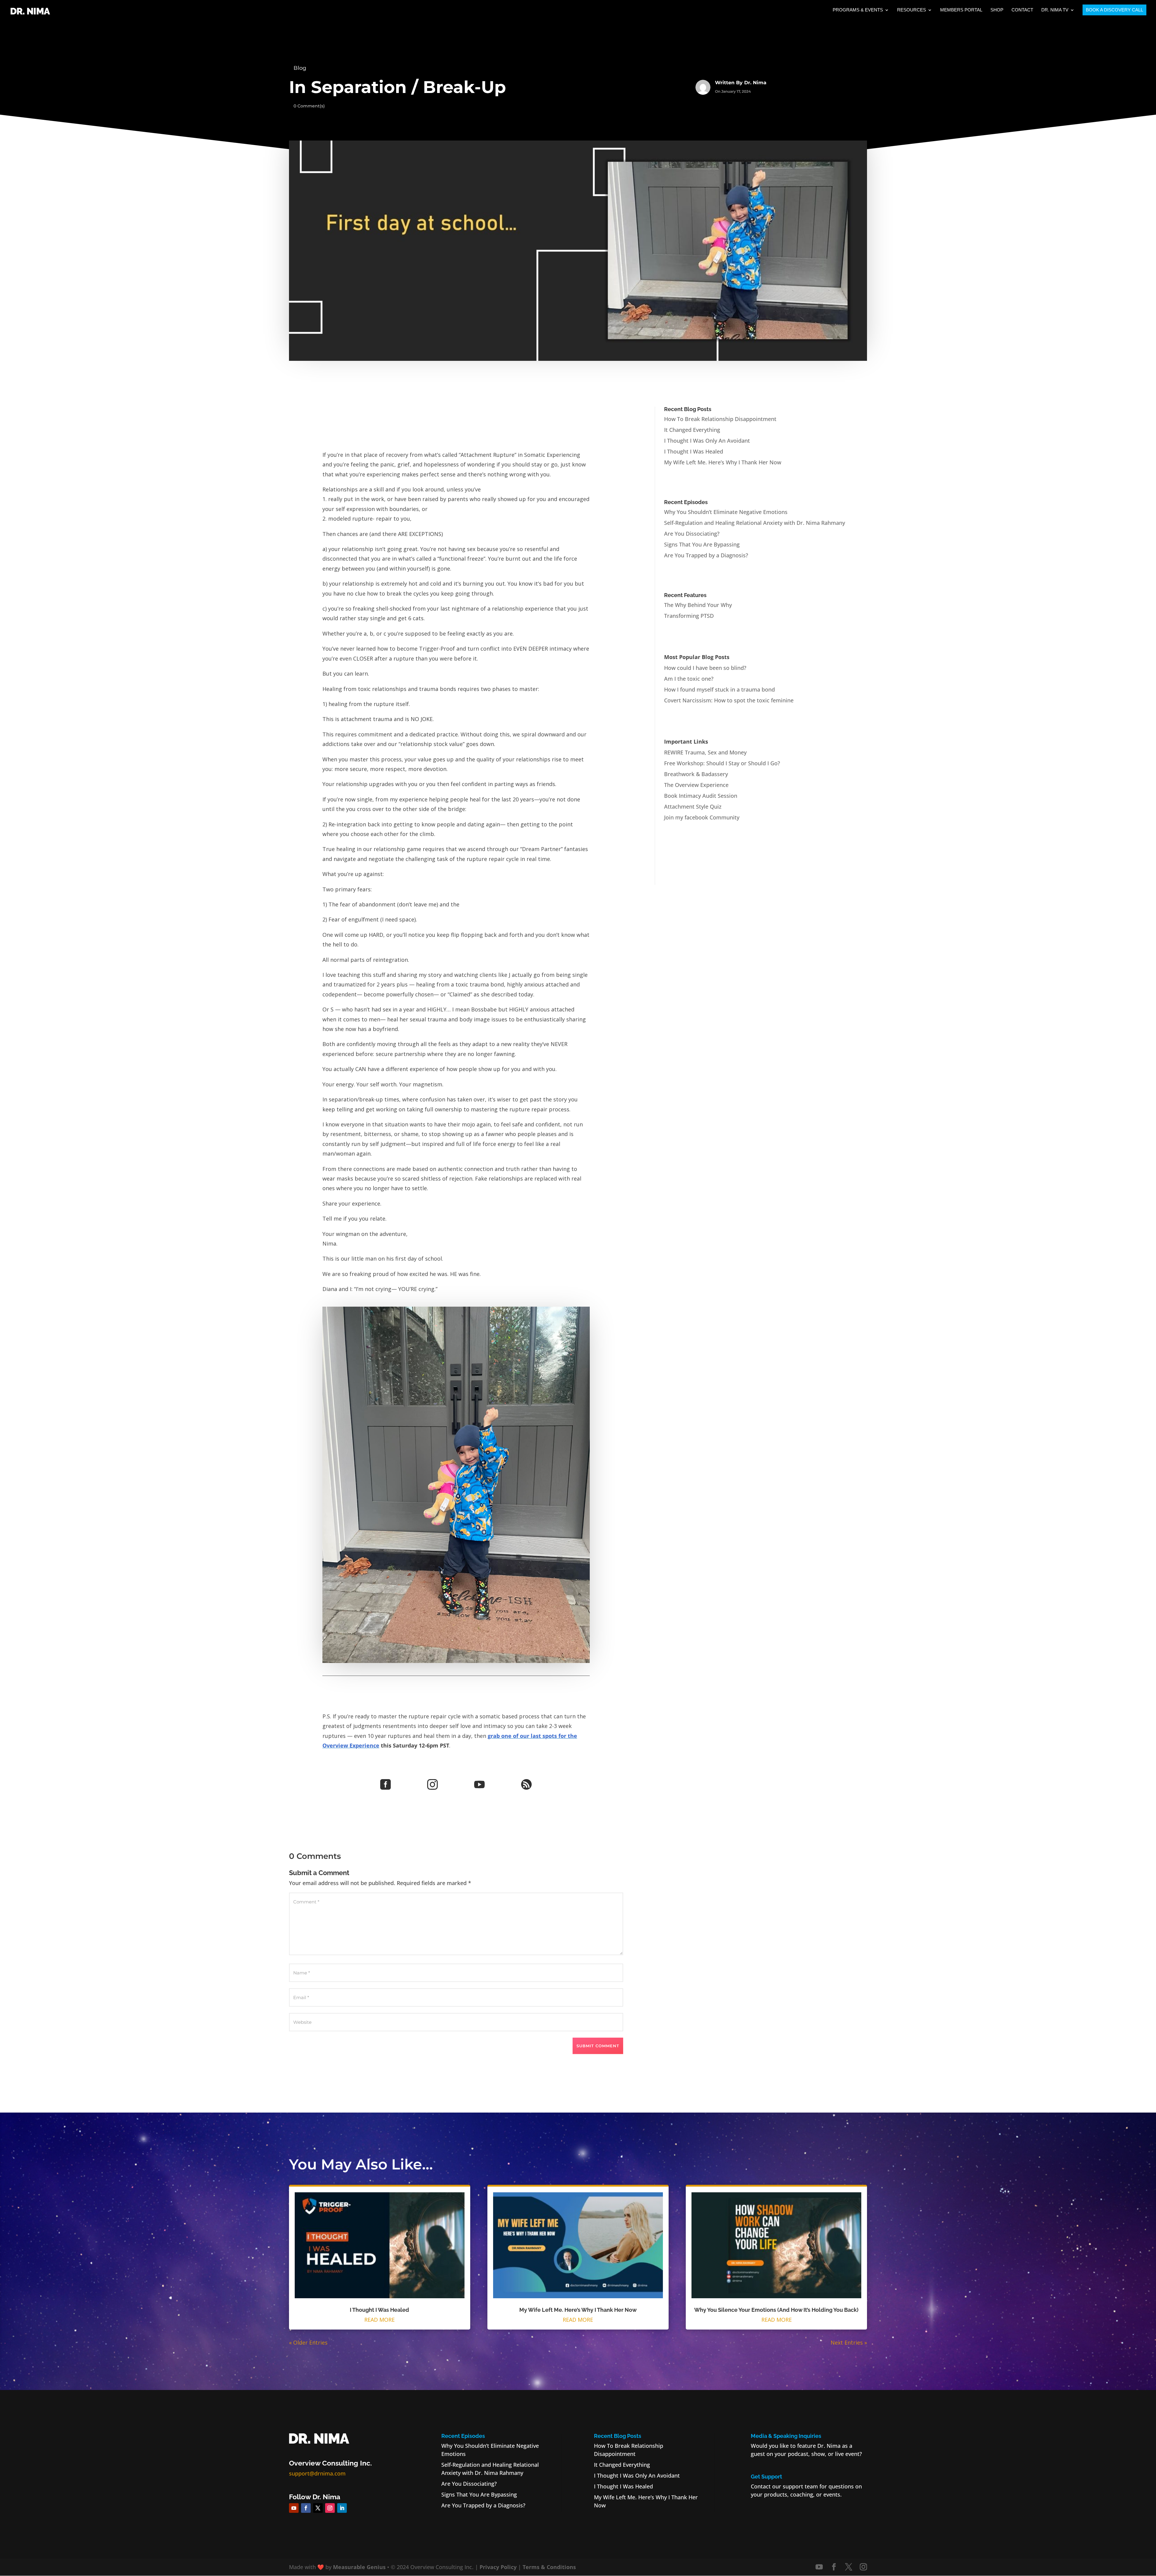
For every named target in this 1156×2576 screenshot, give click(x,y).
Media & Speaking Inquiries (786, 2436)
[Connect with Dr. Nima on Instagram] (863, 2567)
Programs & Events (858, 10)
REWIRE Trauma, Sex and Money (705, 752)
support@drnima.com (317, 2473)
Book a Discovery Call (1114, 10)
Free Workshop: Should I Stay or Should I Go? (722, 763)
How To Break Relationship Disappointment (720, 419)
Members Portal (961, 10)
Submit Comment (598, 2046)
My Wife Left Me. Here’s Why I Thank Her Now (723, 462)
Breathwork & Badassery (696, 774)
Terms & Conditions (549, 2567)
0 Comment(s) (309, 106)
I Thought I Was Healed (694, 451)
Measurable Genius (359, 2567)
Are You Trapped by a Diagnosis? (706, 555)
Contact (1022, 10)
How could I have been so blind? (705, 668)
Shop (997, 10)
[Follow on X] (318, 2508)
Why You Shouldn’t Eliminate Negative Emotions (726, 512)
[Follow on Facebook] (306, 2508)
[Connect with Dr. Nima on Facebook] (834, 2567)
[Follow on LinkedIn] (342, 2508)
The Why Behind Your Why (698, 605)
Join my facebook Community (702, 817)
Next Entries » (849, 2342)
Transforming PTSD (689, 616)
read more (379, 2320)
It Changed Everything (692, 430)
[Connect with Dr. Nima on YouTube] (819, 2567)
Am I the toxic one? (689, 679)
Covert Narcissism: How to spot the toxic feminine (729, 700)
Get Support (766, 2477)
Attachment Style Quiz (693, 807)
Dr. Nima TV (1055, 10)
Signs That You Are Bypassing (702, 544)
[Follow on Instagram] (330, 2508)
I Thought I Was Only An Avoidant (707, 441)
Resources (912, 10)
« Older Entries (308, 2342)
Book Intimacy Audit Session (701, 796)
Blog (300, 68)
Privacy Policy (498, 2567)
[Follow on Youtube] (294, 2508)
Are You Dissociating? (692, 534)
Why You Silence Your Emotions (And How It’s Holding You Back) (776, 2310)
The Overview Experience (696, 785)
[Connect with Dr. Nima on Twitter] (849, 2567)
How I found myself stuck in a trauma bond (719, 689)
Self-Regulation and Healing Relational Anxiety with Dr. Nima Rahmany (755, 523)
